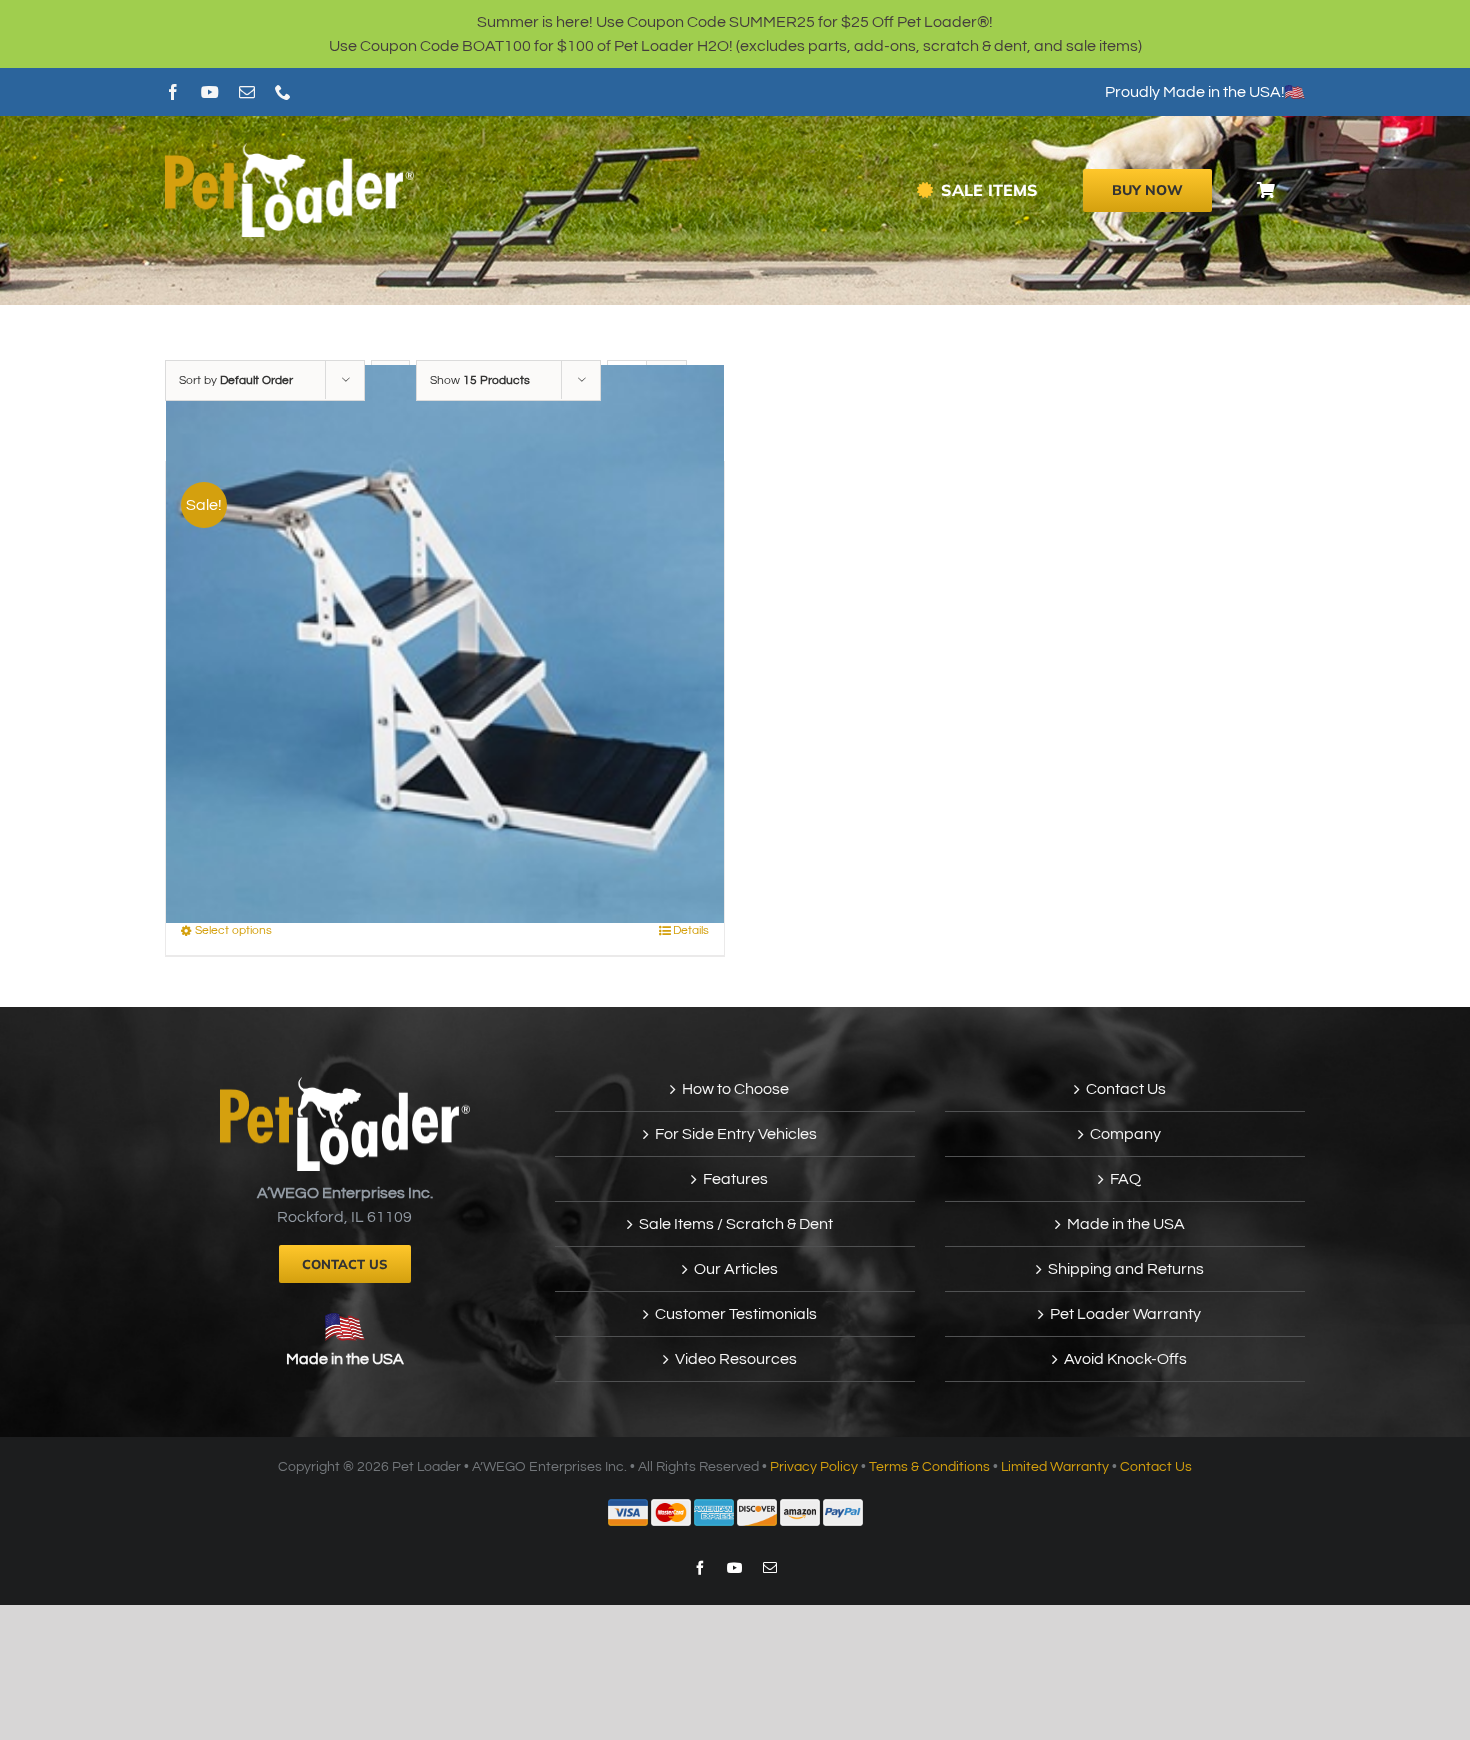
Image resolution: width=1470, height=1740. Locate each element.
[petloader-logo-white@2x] (289, 151)
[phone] (283, 92)
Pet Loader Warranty (1125, 1314)
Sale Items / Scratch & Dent (736, 1224)
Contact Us (1126, 1089)
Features (735, 1179)
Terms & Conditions (929, 1467)
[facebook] (173, 92)
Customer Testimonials (736, 1314)
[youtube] (210, 92)
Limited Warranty (1055, 1467)
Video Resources (736, 1359)
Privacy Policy (814, 1467)
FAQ (1125, 1179)
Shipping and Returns (1126, 1269)
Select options (233, 930)
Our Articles (736, 1269)
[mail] (247, 92)
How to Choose (735, 1089)
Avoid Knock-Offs (1125, 1359)
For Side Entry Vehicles (736, 1134)
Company (1125, 1134)
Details (691, 930)
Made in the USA (345, 1359)
